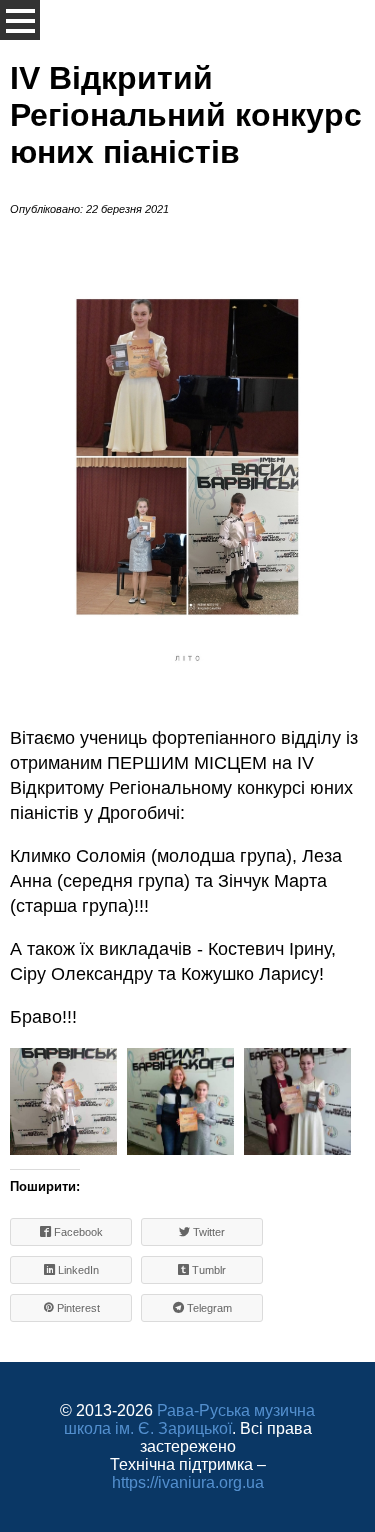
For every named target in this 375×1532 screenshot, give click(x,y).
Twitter (207, 1232)
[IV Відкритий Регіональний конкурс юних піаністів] (63, 1101)
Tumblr (207, 1270)
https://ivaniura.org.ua (188, 1482)
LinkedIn (77, 1270)
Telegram (208, 1308)
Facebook (77, 1232)
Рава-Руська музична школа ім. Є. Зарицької (190, 1419)
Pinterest (77, 1308)
